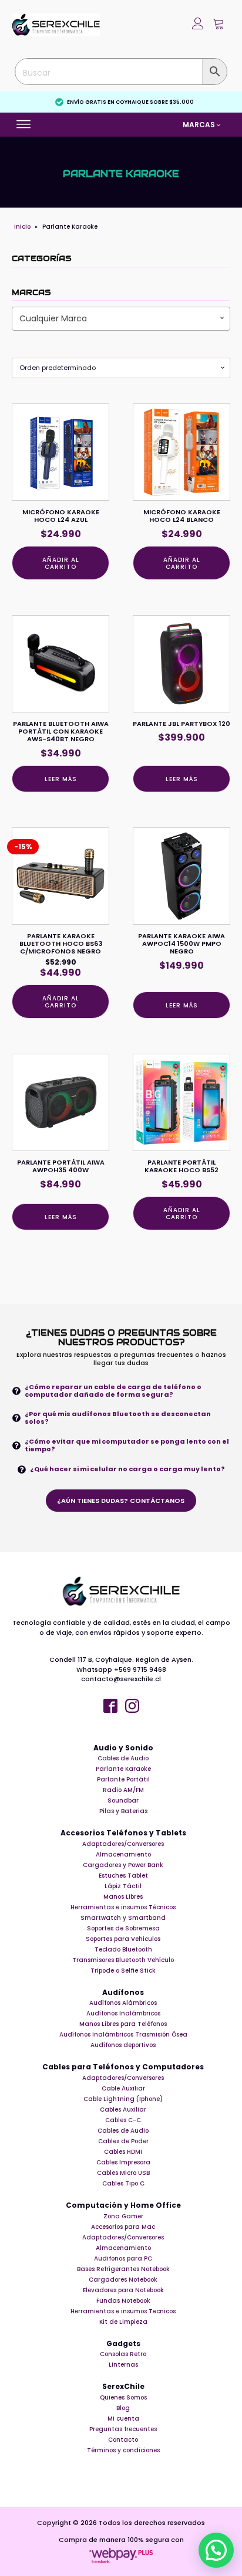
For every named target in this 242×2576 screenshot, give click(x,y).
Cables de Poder (123, 2141)
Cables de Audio (123, 1758)
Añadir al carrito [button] (61, 563)
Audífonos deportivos (123, 2045)
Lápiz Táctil (123, 1886)
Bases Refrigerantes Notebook (123, 2269)
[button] (219, 25)
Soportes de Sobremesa (123, 1928)
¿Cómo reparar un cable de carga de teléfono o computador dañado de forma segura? (113, 1391)
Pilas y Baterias (123, 1811)
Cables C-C (123, 2120)
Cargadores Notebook (123, 2280)
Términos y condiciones (123, 2450)
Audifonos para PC (123, 2258)
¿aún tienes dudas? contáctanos (121, 1501)
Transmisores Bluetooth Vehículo (123, 1960)
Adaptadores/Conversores (123, 1844)
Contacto (123, 2440)
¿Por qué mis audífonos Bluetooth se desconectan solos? (118, 1418)
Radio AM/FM (123, 1790)
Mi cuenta (123, 2419)
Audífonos (123, 1993)
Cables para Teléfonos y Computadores (123, 2067)
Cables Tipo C (123, 2183)
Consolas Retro (123, 2354)
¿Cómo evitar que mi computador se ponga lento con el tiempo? (127, 1445)
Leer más (61, 779)
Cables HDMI (123, 2152)
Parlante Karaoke (123, 1769)
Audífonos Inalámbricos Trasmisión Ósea (123, 2034)
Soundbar (123, 1801)
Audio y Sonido (123, 1748)
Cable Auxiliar (123, 2088)
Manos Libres (123, 1897)
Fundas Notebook (123, 2301)
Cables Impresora (123, 2162)
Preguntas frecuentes (123, 2429)
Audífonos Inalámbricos (123, 2013)
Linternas (123, 2365)
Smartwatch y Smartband (123, 1918)
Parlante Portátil (123, 1779)
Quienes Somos (123, 2397)
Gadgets (123, 2344)
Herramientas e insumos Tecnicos (123, 2311)
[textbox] (121, 318)
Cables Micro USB (123, 2173)
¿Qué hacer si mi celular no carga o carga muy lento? (127, 1469)
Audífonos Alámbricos (123, 2003)
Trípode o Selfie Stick (123, 1971)
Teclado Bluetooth (123, 1949)
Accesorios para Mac (123, 2227)
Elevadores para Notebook (123, 2290)
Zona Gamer (123, 2216)
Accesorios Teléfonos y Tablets (123, 1833)
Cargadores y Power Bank (123, 1865)
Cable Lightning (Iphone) (123, 2099)
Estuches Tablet (123, 1876)
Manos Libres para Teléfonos (123, 2024)
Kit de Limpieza (123, 2322)
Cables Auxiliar (123, 2110)
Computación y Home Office (123, 2205)
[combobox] (121, 318)
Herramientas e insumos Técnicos (123, 1907)
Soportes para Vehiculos (123, 1939)
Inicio (22, 227)
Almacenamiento (123, 1854)
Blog (123, 2408)
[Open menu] (25, 124)
